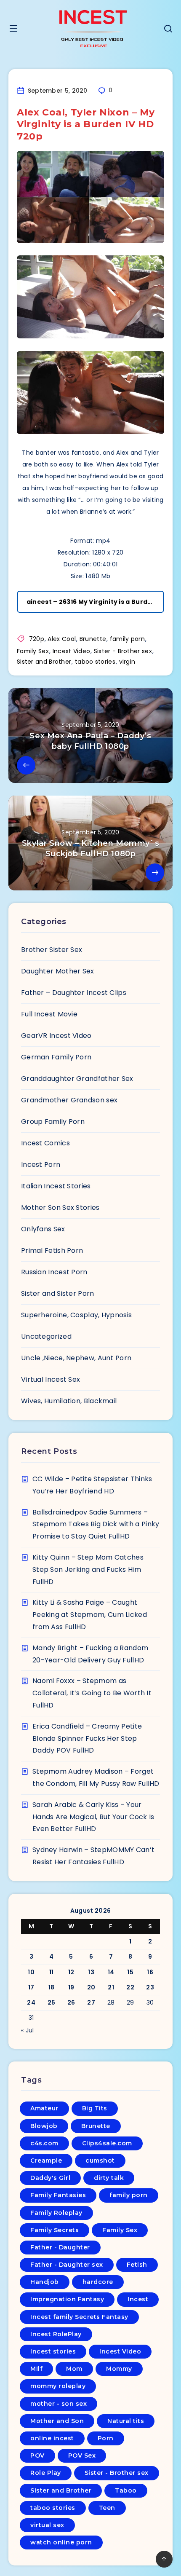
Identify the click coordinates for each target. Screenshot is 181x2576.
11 (52, 1972)
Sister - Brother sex (123, 651)
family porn (127, 639)
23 (150, 1987)
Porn (106, 2438)
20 (91, 1987)
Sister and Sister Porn (58, 1293)
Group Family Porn (53, 1122)
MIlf (36, 2369)
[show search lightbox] (168, 30)
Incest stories (53, 2351)
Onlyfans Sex (43, 1229)
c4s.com (44, 2143)
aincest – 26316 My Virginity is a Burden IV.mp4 (95, 602)
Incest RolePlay (56, 2334)
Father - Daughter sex (67, 2265)
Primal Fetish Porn (52, 1250)
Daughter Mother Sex (58, 971)
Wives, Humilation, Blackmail (69, 1401)
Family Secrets (55, 2230)
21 (111, 1987)
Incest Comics (45, 1143)
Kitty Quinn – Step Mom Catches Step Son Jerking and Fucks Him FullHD (88, 1569)
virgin (127, 662)
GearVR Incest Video (56, 1036)
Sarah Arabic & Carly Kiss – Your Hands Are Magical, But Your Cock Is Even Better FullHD (93, 1817)
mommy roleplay (58, 2386)
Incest (138, 2299)
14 (111, 1972)
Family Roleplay (56, 2213)
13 (91, 1972)
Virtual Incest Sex (51, 1379)
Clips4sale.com (107, 2143)
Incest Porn (41, 1165)
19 (71, 1987)
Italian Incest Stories (56, 1186)
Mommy (119, 2369)
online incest (52, 2438)
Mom (74, 2369)
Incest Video (72, 651)
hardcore (98, 2282)
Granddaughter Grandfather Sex (77, 1079)
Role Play (46, 2473)
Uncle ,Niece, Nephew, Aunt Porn (76, 1358)
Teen (107, 2508)
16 (150, 1972)
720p (37, 639)
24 (31, 2002)
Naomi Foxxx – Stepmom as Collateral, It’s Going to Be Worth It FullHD (92, 1693)
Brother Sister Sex (52, 950)
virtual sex (47, 2525)
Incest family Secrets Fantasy (79, 2317)
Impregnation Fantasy (67, 2299)
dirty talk (109, 2178)
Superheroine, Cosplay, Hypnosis (76, 1315)
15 (130, 1972)
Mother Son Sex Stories (60, 1208)
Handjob (45, 2282)
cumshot (100, 2161)
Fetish (137, 2265)
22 (130, 1987)
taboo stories (95, 662)
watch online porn (61, 2542)
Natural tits (126, 2421)
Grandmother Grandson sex (69, 1100)
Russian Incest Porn (54, 1272)
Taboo (126, 2490)
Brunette (93, 639)
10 (31, 1972)
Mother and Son (57, 2421)
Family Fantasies (58, 2195)
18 (52, 1987)
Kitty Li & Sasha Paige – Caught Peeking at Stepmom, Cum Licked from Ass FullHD (90, 1615)
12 (71, 1972)
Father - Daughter (60, 2247)
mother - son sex (59, 2404)
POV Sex (82, 2455)
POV (37, 2455)
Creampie (46, 2161)
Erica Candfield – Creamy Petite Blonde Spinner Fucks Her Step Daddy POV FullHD (87, 1738)
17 (31, 1987)
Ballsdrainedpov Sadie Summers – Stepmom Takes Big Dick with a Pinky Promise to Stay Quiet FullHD (96, 1524)
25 (52, 2002)
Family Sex (33, 651)
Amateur (44, 2108)
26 (71, 2002)
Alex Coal (62, 639)
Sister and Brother (44, 662)
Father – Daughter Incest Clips (74, 993)
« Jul (28, 2030)
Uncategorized (46, 1336)
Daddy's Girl (50, 2178)
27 (91, 2002)
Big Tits (95, 2108)
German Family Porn (56, 1057)
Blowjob (44, 2126)
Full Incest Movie (49, 1014)
